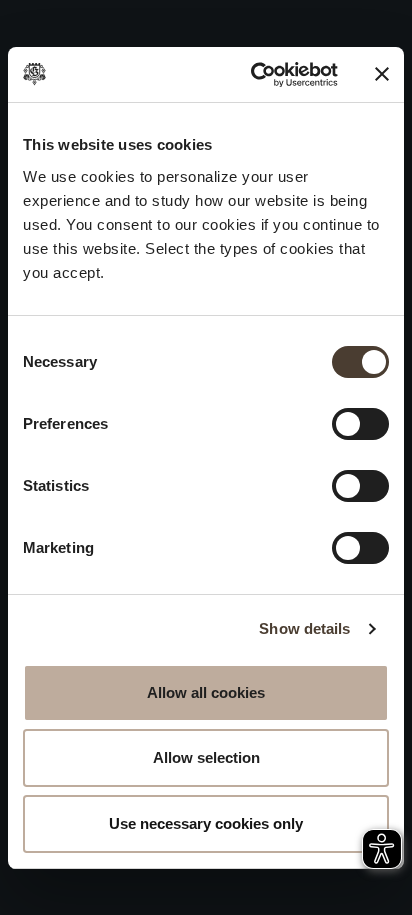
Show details (304, 628)
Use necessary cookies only (206, 823)
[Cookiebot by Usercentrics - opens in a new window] (255, 75)
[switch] (360, 424)
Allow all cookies (206, 692)
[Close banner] (382, 74)
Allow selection (206, 757)
